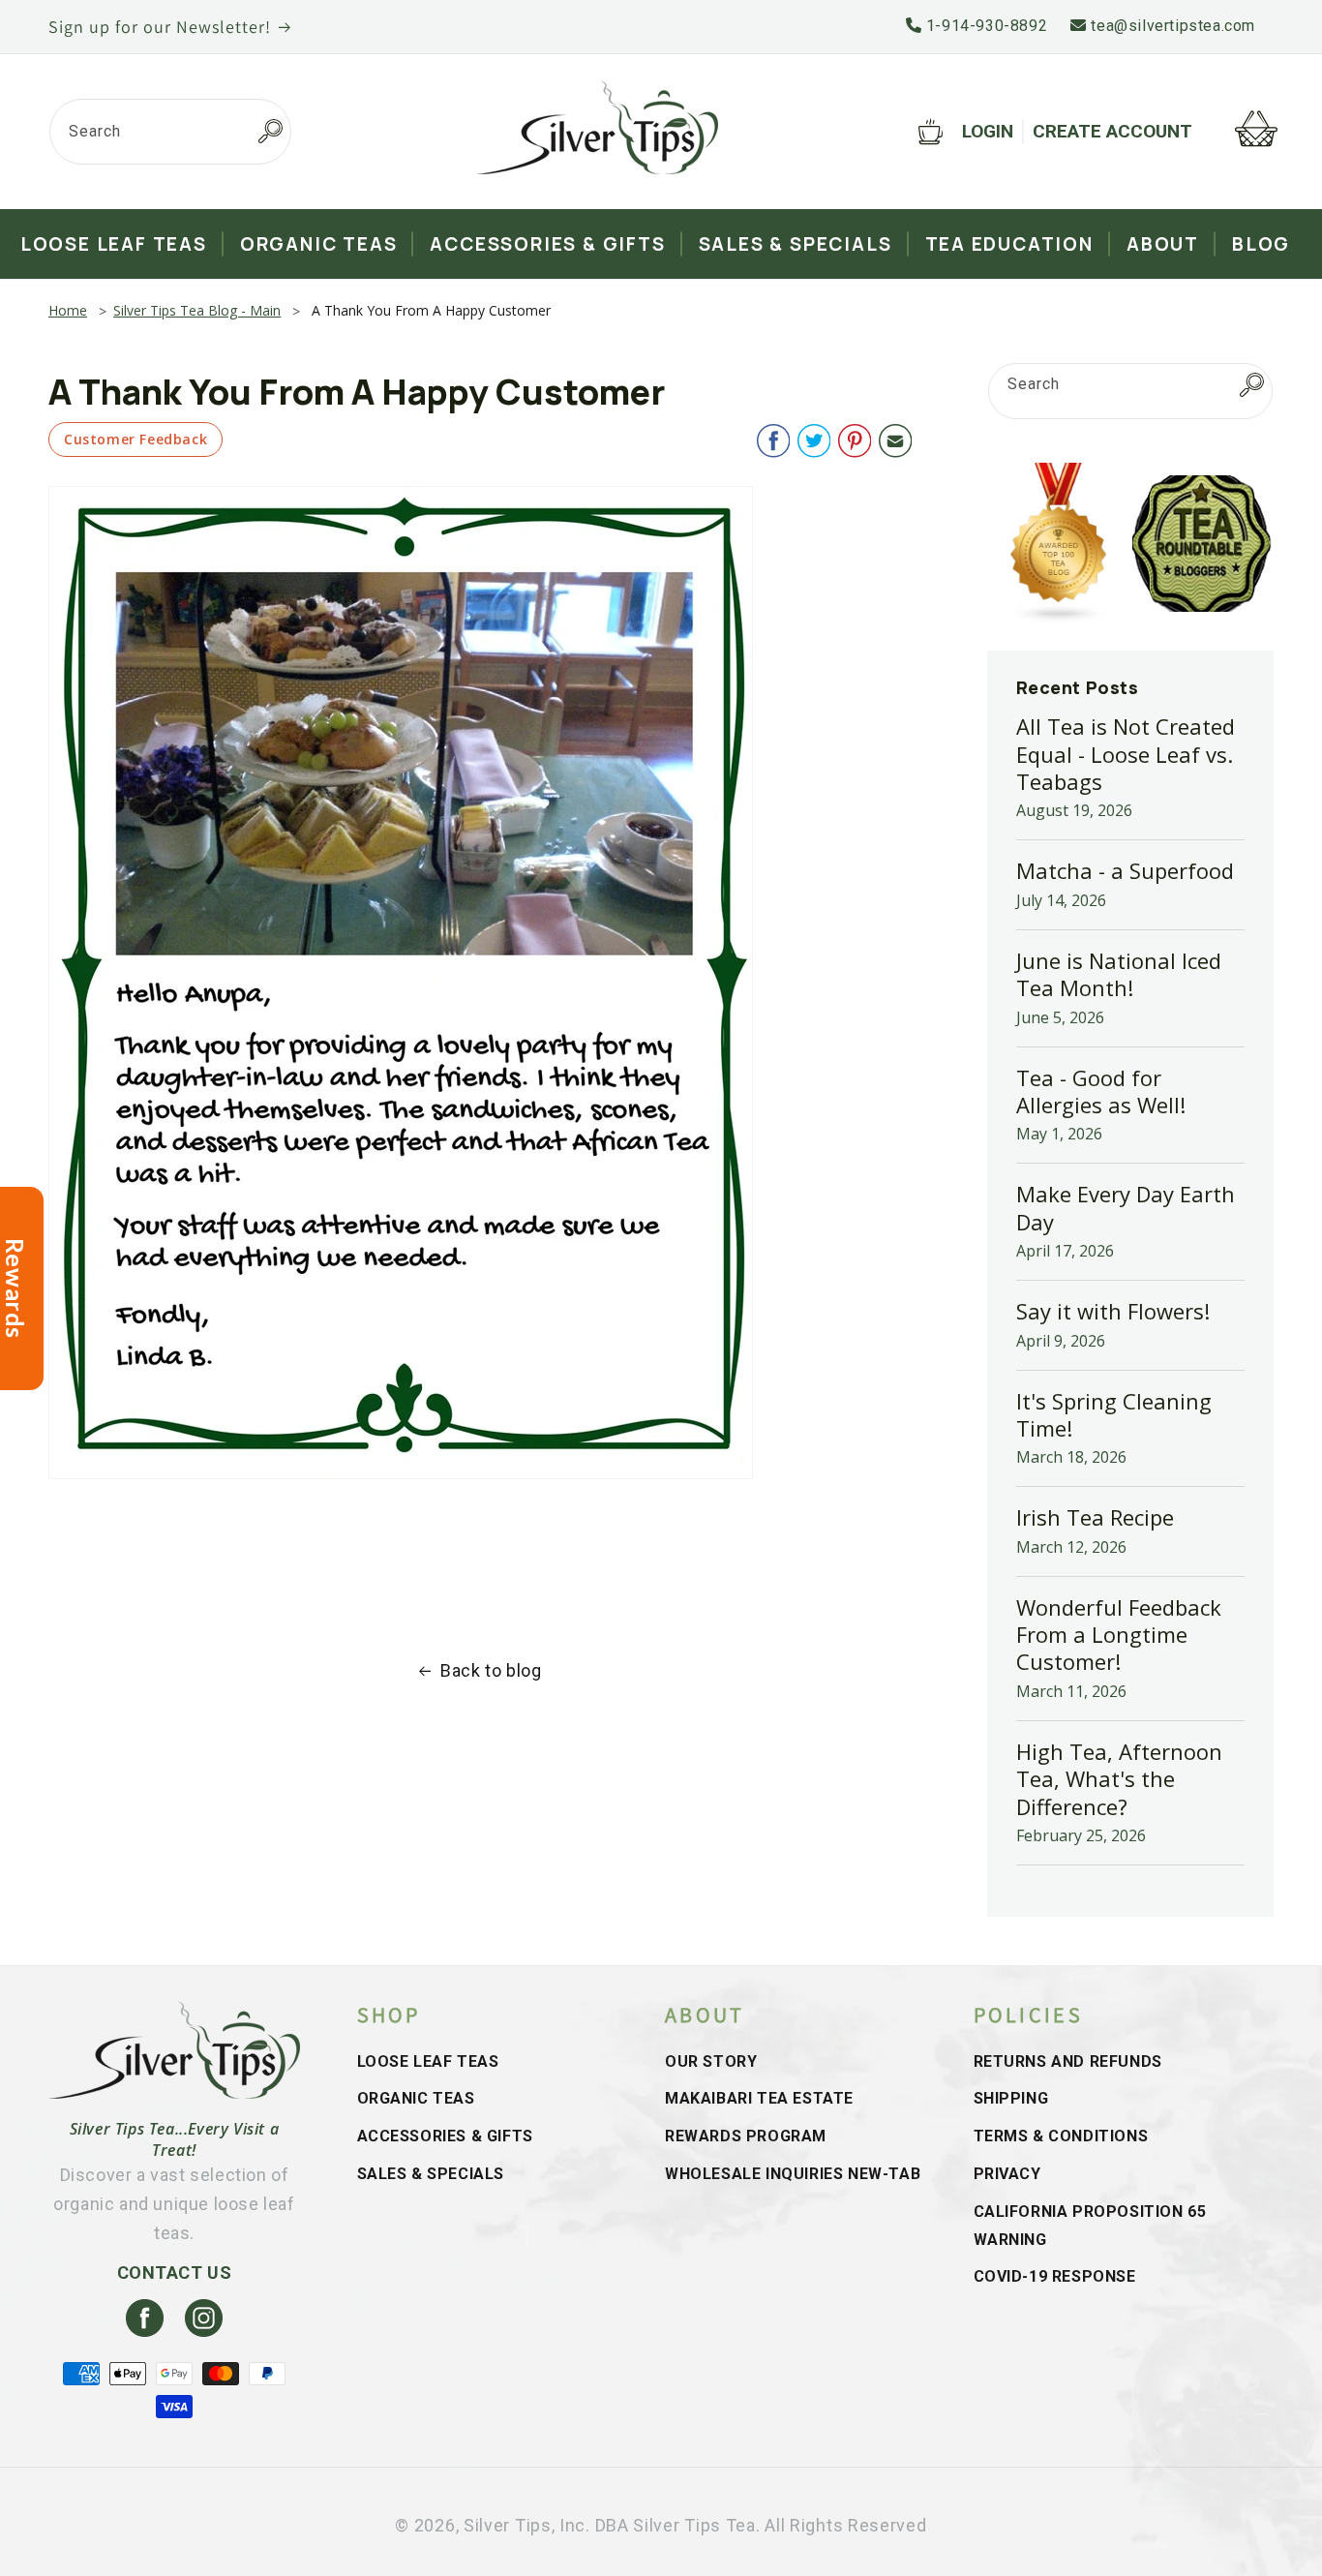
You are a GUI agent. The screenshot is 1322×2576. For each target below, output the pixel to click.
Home (68, 310)
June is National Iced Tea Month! (1119, 974)
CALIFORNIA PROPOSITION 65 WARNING (1090, 2226)
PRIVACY (1007, 2174)
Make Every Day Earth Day (1126, 1207)
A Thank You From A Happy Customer (431, 310)
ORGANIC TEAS (416, 2098)
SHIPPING (1011, 2098)
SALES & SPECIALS (431, 2174)
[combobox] (170, 132)
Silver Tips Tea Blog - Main (197, 310)
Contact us (175, 2273)
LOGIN (988, 131)
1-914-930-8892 (984, 26)
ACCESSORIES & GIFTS (445, 2136)
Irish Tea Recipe (1095, 1517)
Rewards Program (746, 2136)
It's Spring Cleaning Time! (1114, 1414)
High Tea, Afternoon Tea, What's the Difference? (1119, 1779)
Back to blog (491, 1670)
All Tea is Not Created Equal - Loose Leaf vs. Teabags (1126, 754)
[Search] (270, 132)
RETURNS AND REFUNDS (1068, 2061)
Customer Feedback (135, 439)
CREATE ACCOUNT (1112, 131)
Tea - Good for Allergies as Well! (1101, 1091)
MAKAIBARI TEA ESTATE (759, 2098)
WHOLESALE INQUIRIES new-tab (793, 2174)
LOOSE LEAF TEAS (428, 2061)
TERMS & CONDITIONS (1061, 2136)
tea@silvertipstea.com (1171, 26)
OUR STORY (711, 2061)
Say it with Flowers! (1113, 1311)
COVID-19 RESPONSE (1055, 2276)
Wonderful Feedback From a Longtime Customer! (1119, 1635)
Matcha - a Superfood (1125, 870)
